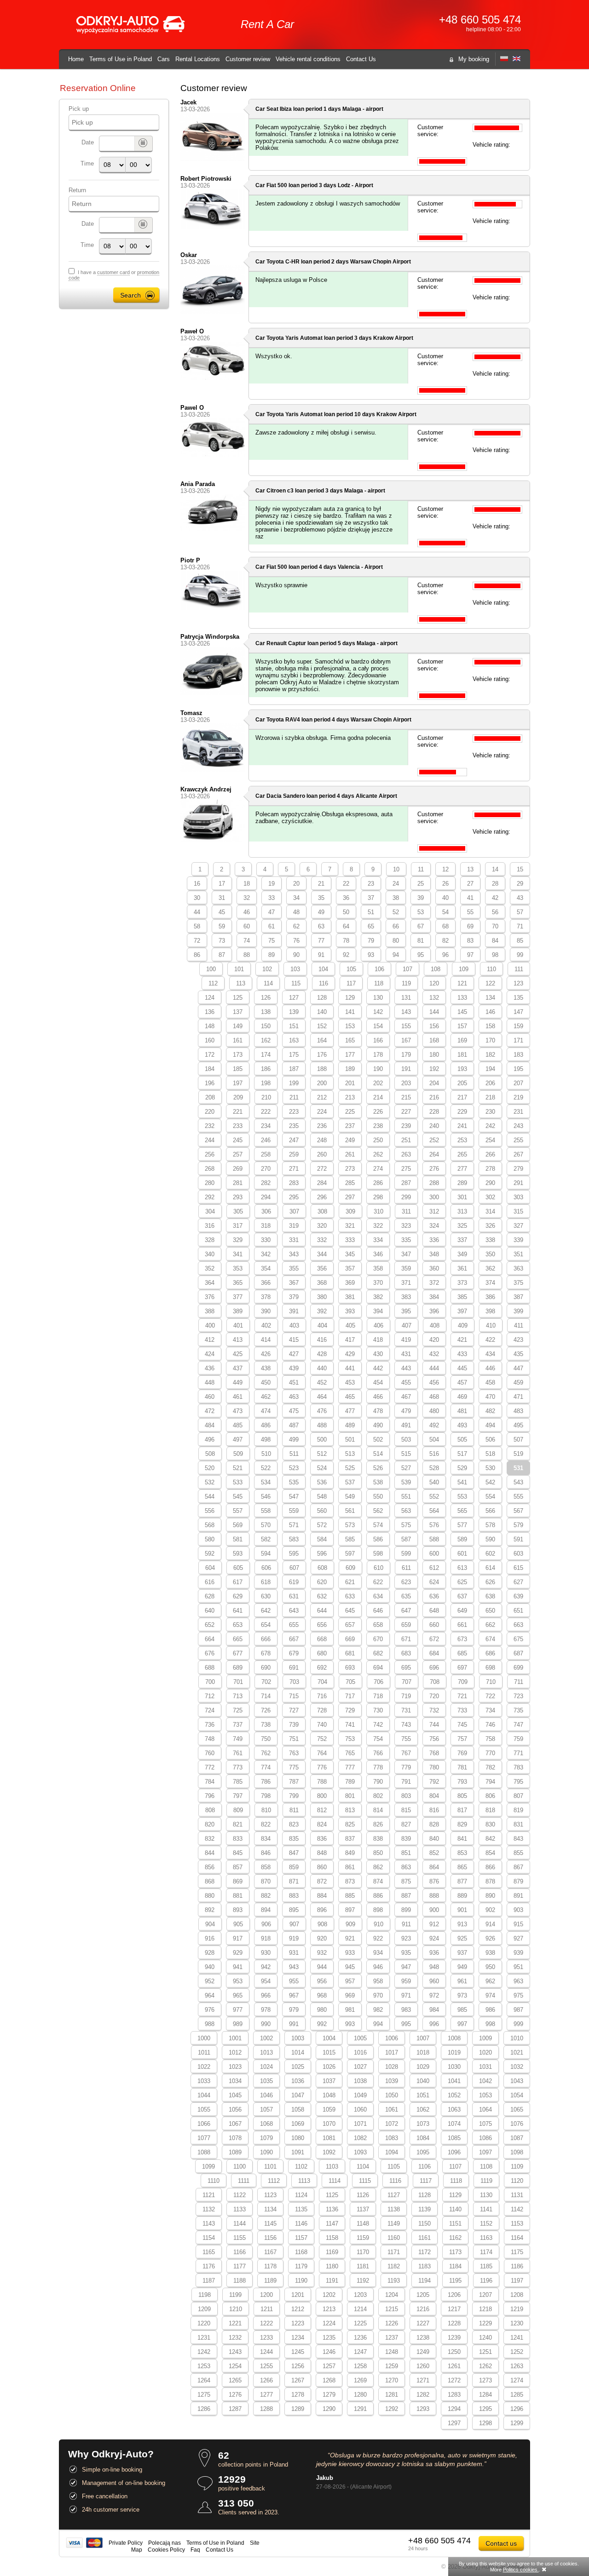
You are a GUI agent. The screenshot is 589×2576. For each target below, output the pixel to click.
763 (294, 1753)
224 (322, 1112)
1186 (517, 2266)
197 (238, 1083)
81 (421, 941)
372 (434, 1283)
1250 (454, 2352)
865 (462, 1867)
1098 (517, 2152)
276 (434, 1169)
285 (350, 1183)
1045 (235, 2095)
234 (266, 1126)
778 (378, 1767)
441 (350, 1368)
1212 (298, 2309)
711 (519, 1682)
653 (238, 1625)
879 (518, 1881)
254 (490, 1140)
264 (434, 1154)
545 (238, 1497)
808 (210, 1810)
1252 (517, 2352)
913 (462, 1924)
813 (350, 1810)
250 (378, 1140)
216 (434, 1097)
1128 (424, 2195)
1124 (301, 2195)
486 (266, 1425)
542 (490, 1482)
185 (238, 1069)
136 (210, 1012)
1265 (235, 2380)
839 (406, 1839)
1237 (392, 2338)
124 (210, 998)
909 (350, 1924)
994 (378, 2024)
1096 (454, 2152)
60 (247, 926)
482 (490, 1411)
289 (462, 1183)
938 (490, 1953)
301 (462, 1197)
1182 (394, 2266)
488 (322, 1425)
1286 (204, 2409)
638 (490, 1596)
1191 (332, 2281)
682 (378, 1653)
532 (210, 1482)
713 (238, 1696)
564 (434, 1511)
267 (518, 1154)
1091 (298, 2152)
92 (346, 955)
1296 (517, 2409)
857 (238, 1867)
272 (322, 1169)
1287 (235, 2409)
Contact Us (361, 59)
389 (238, 1311)
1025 (298, 2067)
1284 (485, 2395)
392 (322, 1311)
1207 (485, 2295)
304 (210, 1211)
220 (210, 1112)
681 (350, 1653)
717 (350, 1696)
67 (421, 926)
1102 (301, 2167)
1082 (360, 2138)
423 (518, 1340)
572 (322, 1525)
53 (421, 912)
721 (462, 1696)
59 (222, 926)
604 (210, 1568)
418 (378, 1340)
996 (434, 2024)
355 (294, 1268)
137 (238, 1012)
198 (266, 1083)
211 (294, 1097)
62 (296, 926)
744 (434, 1725)
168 (434, 1040)
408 (435, 1325)
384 (434, 1297)
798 (266, 1796)
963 (518, 1981)
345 (350, 1254)
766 (378, 1753)
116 (323, 983)
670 (378, 1639)
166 (378, 1040)
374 (490, 1283)
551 (406, 1497)
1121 (209, 2195)
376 (210, 1297)
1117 (426, 2181)
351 (518, 1254)
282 (266, 1183)
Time (87, 163)
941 (238, 1967)
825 (350, 1824)
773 (238, 1767)
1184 (455, 2266)
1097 (485, 2152)
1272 (454, 2380)
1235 (329, 2338)
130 (378, 998)
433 (462, 1354)
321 (350, 1226)
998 (490, 2024)
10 (396, 869)
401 (238, 1325)
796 (210, 1796)
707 (407, 1682)
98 (495, 955)
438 (266, 1368)
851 (406, 1853)
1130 (486, 2195)
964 (210, 1995)
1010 (517, 2038)
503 (406, 1440)
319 (294, 1226)
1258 (360, 2366)
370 (378, 1283)
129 (350, 998)
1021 (517, 2052)
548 (322, 1497)
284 (322, 1183)
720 (434, 1696)
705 (350, 1682)
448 (210, 1382)
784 (210, 1782)
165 (350, 1040)
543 (518, 1482)
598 (378, 1554)
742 (378, 1725)
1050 (392, 2095)
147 (518, 1012)
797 (238, 1796)
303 (518, 1197)
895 (294, 1910)
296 (322, 1197)
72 (197, 941)
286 (378, 1183)
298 (378, 1197)
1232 (235, 2338)
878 (490, 1881)
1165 (209, 2252)
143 (406, 1012)
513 (350, 1454)
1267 (298, 2380)
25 (421, 884)
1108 (486, 2167)
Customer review (248, 59)
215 (406, 1097)
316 (210, 1226)
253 (462, 1140)
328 (210, 1240)
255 (518, 1140)
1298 (485, 2423)
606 (266, 1568)
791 (406, 1782)
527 (406, 1468)
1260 (423, 2366)
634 (378, 1596)
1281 (392, 2395)
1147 (332, 2224)
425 (238, 1354)
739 (294, 1725)
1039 (392, 2081)
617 (238, 1582)
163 (294, 1040)
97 (470, 955)
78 (346, 941)
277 (462, 1169)
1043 (517, 2081)
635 (406, 1596)
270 (266, 1169)
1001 (235, 2038)
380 (322, 1297)
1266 (266, 2380)
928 (210, 1953)
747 (518, 1725)
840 (434, 1839)
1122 (240, 2195)
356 (322, 1268)
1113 (304, 2181)
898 (378, 1910)
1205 (423, 2295)
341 (238, 1254)
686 (490, 1653)
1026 (329, 2067)
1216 (423, 2309)
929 (238, 1953)
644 (322, 1611)
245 (238, 1140)
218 (490, 1097)
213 (350, 1097)
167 (406, 1040)
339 (518, 1240)
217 (462, 1097)
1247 (360, 2352)
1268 (329, 2380)
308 (322, 1211)
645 (350, 1611)
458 (490, 1382)
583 (294, 1539)
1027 (360, 2067)
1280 (360, 2395)
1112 (274, 2181)
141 (350, 1012)
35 (321, 898)
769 (462, 1753)
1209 (204, 2309)
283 (294, 1183)
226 (378, 1112)
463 (294, 1397)
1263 (517, 2366)
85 (520, 941)
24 (396, 884)
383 (406, 1297)
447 (518, 1368)
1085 (454, 2138)
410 (491, 1325)
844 (210, 1853)
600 (434, 1554)
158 (490, 1026)
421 (462, 1340)
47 (271, 912)
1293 (423, 2409)
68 (445, 926)
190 (378, 1069)
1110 (214, 2181)
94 (396, 955)
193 (462, 1069)
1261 (454, 2366)
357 (350, 1268)
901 (462, 1910)
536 (322, 1482)
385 (462, 1297)
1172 (424, 2252)
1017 (392, 2052)
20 (296, 884)
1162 (455, 2238)
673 (462, 1639)
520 (210, 1468)
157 (462, 1026)
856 (210, 1867)
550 (378, 1497)
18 (247, 884)
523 (294, 1468)
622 (378, 1582)
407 (407, 1325)
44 (197, 912)
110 (491, 969)
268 (210, 1169)
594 (266, 1554)
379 (294, 1297)
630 (266, 1596)
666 (266, 1639)
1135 (301, 2209)
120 (434, 983)
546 (266, 1497)
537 (350, 1482)
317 (238, 1226)
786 (266, 1782)
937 (462, 1953)
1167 (270, 2252)
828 (434, 1824)
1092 (329, 2152)
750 (266, 1739)
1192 (363, 2281)
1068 (266, 2124)
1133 (240, 2209)
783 (518, 1767)
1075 (485, 2124)
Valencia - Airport (360, 567)
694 (378, 1668)
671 (406, 1639)
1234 (298, 2338)
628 (210, 1596)
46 (247, 912)
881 (238, 1896)
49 (321, 912)
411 (519, 1325)
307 (294, 1211)
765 (350, 1753)
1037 (329, 2081)
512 (322, 1454)
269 (238, 1169)
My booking (474, 59)
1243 (235, 2352)
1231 (204, 2338)
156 (434, 1026)
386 (490, 1297)
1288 (266, 2409)
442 (378, 1368)
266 (490, 1154)
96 (445, 955)
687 (518, 1653)
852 (434, 1853)
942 (266, 1967)
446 (490, 1368)
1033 (204, 2081)
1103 (332, 2167)
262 (378, 1154)
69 (470, 926)
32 (247, 898)
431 (406, 1354)
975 (518, 1995)
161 (238, 1040)
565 (462, 1511)
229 (462, 1112)
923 (406, 1938)
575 (406, 1525)
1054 (517, 2095)
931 (294, 1953)
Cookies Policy (166, 2550)
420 (434, 1340)
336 (434, 1240)
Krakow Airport (393, 338)
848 (322, 1853)
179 (406, 1055)
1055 (204, 2109)
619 (294, 1582)
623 (406, 1582)
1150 (424, 2224)
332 (322, 1240)
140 (322, 1012)
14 (495, 869)
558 (266, 1511)
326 (490, 1226)
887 (406, 1896)
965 (238, 1995)
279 (518, 1169)
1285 (517, 2395)
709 (463, 1682)
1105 (394, 2167)
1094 (392, 2152)
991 (294, 2024)
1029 (423, 2067)
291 (518, 1183)
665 (238, 1639)
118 (379, 983)
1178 (270, 2266)
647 (406, 1611)
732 (434, 1710)
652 (210, 1625)
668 (322, 1639)
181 (462, 1055)
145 (462, 1012)
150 (266, 1026)
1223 (298, 2323)
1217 (454, 2309)
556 (210, 1511)
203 (406, 1083)
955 (294, 1981)
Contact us (501, 2543)
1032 (517, 2067)
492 (434, 1425)
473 (238, 1411)
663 (518, 1625)
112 (213, 983)
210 (266, 1097)
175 (294, 1055)
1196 (486, 2281)
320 (322, 1226)
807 (518, 1796)
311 (406, 1211)
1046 (266, 2095)
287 (406, 1183)
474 (266, 1411)
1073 (423, 2124)
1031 (485, 2067)
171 (518, 1040)
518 (490, 1454)
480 (434, 1411)
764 (322, 1753)
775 (294, 1767)
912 (434, 1924)
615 (518, 1568)
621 (350, 1582)
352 (210, 1268)
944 (322, 1967)
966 (266, 1995)
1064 (485, 2109)
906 (266, 1924)
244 (210, 1140)
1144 (240, 2224)
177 (350, 1055)
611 (406, 1568)
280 (210, 1183)
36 (346, 898)
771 (518, 1753)
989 (238, 2024)
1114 (335, 2181)
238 (378, 1126)
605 (238, 1568)
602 (490, 1554)
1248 (392, 2352)
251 (406, 1140)
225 (350, 1112)
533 (238, 1482)
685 (462, 1653)
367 (294, 1283)
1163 (486, 2238)
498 (266, 1440)
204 (434, 1083)
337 (462, 1240)
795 (518, 1782)
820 (210, 1824)
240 (434, 1126)
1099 (208, 2167)
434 (490, 1354)
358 (378, 1268)
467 (406, 1397)
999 (518, 2024)
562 (378, 1511)
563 (406, 1511)
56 (495, 912)
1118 (456, 2181)
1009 (485, 2038)
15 (520, 869)
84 (495, 941)
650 (490, 1611)
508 (210, 1454)
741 (350, 1725)
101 (239, 969)
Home (76, 59)
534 (266, 1482)
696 (434, 1668)
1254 (235, 2366)
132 (434, 998)
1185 (486, 2266)
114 (268, 983)
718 (378, 1696)
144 (434, 1012)
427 (294, 1354)
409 (463, 1325)
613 (462, 1568)
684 (434, 1653)
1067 (235, 2124)
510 (266, 1454)
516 (434, 1454)
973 (462, 1995)
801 (350, 1796)
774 (266, 1767)
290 (490, 1183)
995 (406, 2024)
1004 (329, 2038)
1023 (235, 2067)
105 (351, 969)
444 (434, 1368)
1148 (363, 2224)
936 (434, 1953)
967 (294, 1995)
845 (238, 1853)
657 (350, 1625)
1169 (332, 2252)
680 (322, 1653)
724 (210, 1710)
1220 (204, 2323)
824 (322, 1824)
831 (518, 1824)
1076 (517, 2124)
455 (406, 1382)
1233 (266, 2338)
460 (210, 1397)
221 (238, 1112)
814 (378, 1810)
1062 (423, 2109)
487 (294, 1425)
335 (406, 1240)
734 (490, 1710)
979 (294, 2010)
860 (322, 1867)
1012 (235, 2052)
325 (462, 1226)
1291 (360, 2409)
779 (406, 1767)
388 (210, 1311)
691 (294, 1668)
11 (421, 869)
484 (210, 1425)
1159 (363, 2238)
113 (241, 983)
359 (406, 1268)
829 (462, 1824)
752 (322, 1739)
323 (406, 1226)
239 (406, 1126)
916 (210, 1938)
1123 (270, 2195)
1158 (332, 2238)
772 (210, 1767)
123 (518, 983)
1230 (517, 2323)
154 (378, 1026)
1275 (204, 2395)
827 (406, 1824)
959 (406, 1981)
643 (294, 1611)
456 (434, 1382)
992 (322, 2024)
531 (518, 1468)
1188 (240, 2281)
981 (350, 2010)
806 (490, 1796)
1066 (204, 2124)
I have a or (114, 275)
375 (518, 1283)
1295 (485, 2409)
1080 (298, 2138)
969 (350, 1995)
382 (378, 1297)
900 (434, 1910)
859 (294, 1867)
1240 (485, 2338)
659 (406, 1625)
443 (406, 1368)
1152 (486, 2224)
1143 (209, 2224)
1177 (240, 2266)
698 (490, 1668)
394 (378, 1311)
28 (495, 884)
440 (322, 1368)
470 (490, 1397)
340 (210, 1254)
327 (518, 1226)
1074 (454, 2124)
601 (462, 1554)
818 (490, 1810)
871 (294, 1881)
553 (462, 1497)
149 (238, 1026)
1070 (329, 2124)
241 (462, 1126)
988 (210, 2024)
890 (490, 1896)
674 (490, 1639)
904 (210, 1924)
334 (378, 1240)
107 (407, 969)
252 (434, 1140)
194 (490, 1069)
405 (350, 1325)
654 (266, 1625)
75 (271, 941)
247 (294, 1140)
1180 (332, 2266)
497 (238, 1440)
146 (490, 1012)
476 (322, 1411)
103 (295, 969)
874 (378, 1881)
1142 (517, 2209)
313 (462, 1211)
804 (434, 1796)
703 (294, 1682)
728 (322, 1710)
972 (434, 1995)
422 (490, 1340)
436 (210, 1368)
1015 (329, 2052)
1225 (360, 2323)
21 (321, 884)
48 (296, 912)
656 (322, 1625)
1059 (329, 2109)
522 (266, 1468)
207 (518, 1083)
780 (434, 1767)
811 (294, 1810)
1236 (360, 2338)
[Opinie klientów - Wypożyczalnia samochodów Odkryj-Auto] (504, 59)
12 (445, 869)
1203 (360, 2295)
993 (350, 2024)
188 (322, 1069)
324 (434, 1226)
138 (266, 1012)
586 (378, 1539)
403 (294, 1325)
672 (434, 1639)
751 (294, 1739)
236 (322, 1126)
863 (406, 1867)
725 (238, 1710)
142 (378, 1012)
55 (470, 912)
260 (322, 1154)
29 (520, 884)
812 (322, 1810)
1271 (423, 2380)
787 (294, 1782)
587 (406, 1539)
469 (462, 1397)
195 (518, 1069)
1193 (394, 2281)
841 (462, 1839)
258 (266, 1154)
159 (518, 1026)
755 (406, 1739)
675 (518, 1639)
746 (490, 1725)
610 (378, 1568)
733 (462, 1710)
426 (266, 1354)
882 (266, 1896)
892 (210, 1910)
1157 (301, 2238)
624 (434, 1582)
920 (322, 1938)
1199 (235, 2295)
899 (406, 1910)
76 (296, 941)
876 (434, 1881)
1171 (394, 2252)
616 (210, 1582)
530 (490, 1468)
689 (238, 1668)
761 (238, 1753)
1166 (240, 2252)
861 (350, 1867)
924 (434, 1938)
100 (211, 969)
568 (210, 1525)
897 (350, 1910)
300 (434, 1197)
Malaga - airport (363, 109)
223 (294, 1112)
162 (266, 1040)
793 (462, 1782)
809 (238, 1810)
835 (294, 1839)
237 (350, 1126)
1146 (301, 2224)
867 (518, 1867)
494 (490, 1425)
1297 (454, 2423)
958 (378, 1981)
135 (518, 998)
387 (518, 1297)
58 (197, 926)
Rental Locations (198, 59)
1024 (266, 2067)
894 (266, 1910)
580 (210, 1539)
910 (378, 1924)
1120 (517, 2181)
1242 (204, 2352)
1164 (517, 2238)
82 (445, 941)
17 (222, 884)
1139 (424, 2209)
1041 (454, 2081)
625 (462, 1582)
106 (379, 969)
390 (266, 1311)
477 (350, 1411)
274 (378, 1169)
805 (462, 1796)
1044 (204, 2095)
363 (518, 1268)
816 (434, 1810)
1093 (360, 2152)
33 (271, 898)
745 (462, 1725)
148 (210, 1026)
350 (490, 1254)
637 (462, 1596)
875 (406, 1881)
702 (266, 1682)
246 (266, 1140)
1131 (517, 2195)
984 (434, 2010)
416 (322, 1340)
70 (495, 926)
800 (322, 1796)
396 (434, 1311)
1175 (517, 2252)
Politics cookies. (521, 2570)
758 (490, 1739)
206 (490, 1083)
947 (406, 1967)
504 (434, 1440)
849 (350, 1853)
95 (421, 955)
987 (518, 2010)
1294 (454, 2409)
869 (238, 1881)
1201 (298, 2295)
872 (322, 1881)
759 (518, 1739)
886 (378, 1896)
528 (434, 1468)
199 (294, 1083)
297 (350, 1197)
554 (490, 1497)
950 (490, 1967)
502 (378, 1440)
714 (266, 1696)
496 (210, 1440)
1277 (266, 2395)
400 (210, 1325)
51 (371, 912)
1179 (301, 2266)
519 (518, 1454)
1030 (454, 2067)
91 (321, 955)
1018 (423, 2052)
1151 (455, 2224)
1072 (392, 2124)
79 (371, 941)
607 (294, 1568)
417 (350, 1340)
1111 (244, 2181)
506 (490, 1440)
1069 (298, 2124)
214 (378, 1097)
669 (350, 1639)
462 (266, 1397)
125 (238, 998)
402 (266, 1325)
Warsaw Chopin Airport (381, 262)
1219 (517, 2309)
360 (434, 1268)
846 (266, 1853)
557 (238, 1511)
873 (350, 1881)
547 (294, 1497)
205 (462, 1083)
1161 (424, 2238)
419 (406, 1340)
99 (520, 955)
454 (378, 1382)
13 (470, 869)
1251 (485, 2352)
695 (406, 1668)
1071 (360, 2124)
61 (271, 926)
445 (462, 1368)
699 (518, 1668)
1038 (360, 2081)
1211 (267, 2309)
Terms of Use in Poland (121, 59)
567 (518, 1511)
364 (210, 1283)
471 (518, 1397)
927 (518, 1938)
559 (294, 1511)
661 (462, 1625)
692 (322, 1668)
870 (266, 1881)
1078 (235, 2138)
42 (495, 898)
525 (350, 1468)
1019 (454, 2052)
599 (406, 1554)
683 (406, 1653)
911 (406, 1924)
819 (518, 1810)
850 (378, 1853)
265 (462, 1154)
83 (470, 941)
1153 (517, 2224)
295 (294, 1197)
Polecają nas (165, 2543)
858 (266, 1867)
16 (197, 884)
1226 (392, 2323)
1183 (424, 2266)
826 (378, 1824)
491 (406, 1425)
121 (462, 983)
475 (294, 1411)
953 (238, 1981)
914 (490, 1924)
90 (296, 955)
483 (518, 1411)
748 (210, 1739)
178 (378, 1055)
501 (350, 1440)
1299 (517, 2423)
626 (490, 1582)
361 (462, 1268)
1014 (298, 2052)
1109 (517, 2167)
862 (378, 1867)
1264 (204, 2380)
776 (322, 1767)
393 (350, 1311)
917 (238, 1938)
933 (350, 1953)
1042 (485, 2081)
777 (350, 1767)
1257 (329, 2366)
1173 (455, 2252)
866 (490, 1867)
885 (350, 1896)
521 (238, 1468)
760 (210, 1753)
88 (247, 955)
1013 (266, 2052)
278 (490, 1169)
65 (371, 926)
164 (322, 1040)
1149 (394, 2224)
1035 (266, 2081)
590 (490, 1539)
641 (238, 1611)
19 (271, 884)
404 (322, 1325)
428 (322, 1354)
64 (346, 926)
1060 (360, 2109)
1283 (454, 2395)
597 (350, 1554)
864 (434, 1867)
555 (518, 1497)
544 (210, 1497)
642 (266, 1611)
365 (238, 1283)
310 (378, 1211)
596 (322, 1554)
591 (518, 1539)
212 (322, 1097)
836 (322, 1839)
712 (210, 1696)
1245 (298, 2352)
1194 (424, 2281)
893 (238, 1910)
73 (222, 941)
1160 (394, 2238)
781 (462, 1767)
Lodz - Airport (355, 185)
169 (462, 1040)
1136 (332, 2209)
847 (294, 1853)
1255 (266, 2366)
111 (519, 969)
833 (238, 1839)
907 (294, 1924)
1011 (204, 2052)
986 (490, 2010)
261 (350, 1154)
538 (378, 1482)
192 (434, 1069)
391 (294, 1311)
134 (490, 998)
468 (434, 1397)
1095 (423, 2152)
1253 (204, 2366)
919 (294, 1938)
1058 (298, 2109)
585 (350, 1539)
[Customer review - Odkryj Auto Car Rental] (517, 59)
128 (322, 998)
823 (294, 1824)
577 (462, 1525)
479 (406, 1411)
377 (238, 1297)
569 (238, 1525)
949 (462, 1967)
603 (518, 1554)
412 (210, 1340)
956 (322, 1981)
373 (462, 1283)
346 (378, 1254)
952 (210, 1981)
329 (238, 1240)
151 (294, 1026)
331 (294, 1240)
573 (350, 1525)
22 (346, 884)
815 (406, 1810)
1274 (517, 2380)
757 (462, 1739)
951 (518, 1967)
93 (371, 955)
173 (238, 1055)
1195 (455, 2281)
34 (296, 898)
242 (490, 1126)
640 (210, 1611)
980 (322, 2010)
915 (518, 1924)
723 (518, 1696)
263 (406, 1154)
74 (247, 941)
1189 (270, 2281)
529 (462, 1468)
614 (490, 1568)
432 (434, 1354)
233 (238, 1126)
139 (294, 1012)
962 (490, 1981)
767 (406, 1753)
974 (490, 1995)
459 (518, 1382)
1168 (301, 2252)
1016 (360, 2052)
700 (210, 1682)
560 (322, 1511)
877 (462, 1881)
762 (266, 1753)
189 (350, 1069)
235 (294, 1126)
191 (406, 1069)
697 (462, 1668)
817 (462, 1810)
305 (238, 1211)
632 (322, 1596)
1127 (394, 2195)
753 (350, 1739)
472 (210, 1411)
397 (462, 1311)
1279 (329, 2395)
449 (238, 1382)
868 (210, 1881)
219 (518, 1097)
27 (470, 884)
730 (378, 1710)
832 (210, 1839)
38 (396, 898)
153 (350, 1026)
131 (406, 998)
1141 (486, 2209)
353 (238, 1268)
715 (294, 1696)
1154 (209, 2238)
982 (378, 2010)
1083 (392, 2138)
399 (518, 1311)
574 (378, 1525)
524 (322, 1468)
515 (406, 1454)
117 (351, 983)
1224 (329, 2323)
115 (296, 983)
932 (322, 1953)
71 (520, 926)
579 (518, 1525)
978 (266, 2010)
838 (378, 1839)
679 (294, 1653)
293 (238, 1197)
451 (294, 1382)
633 (350, 1596)
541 (462, 1482)
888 (434, 1896)
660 (434, 1625)
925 (462, 1938)
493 (462, 1425)
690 (266, 1668)
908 (322, 1924)
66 (396, 926)
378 (266, 1297)
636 (434, 1596)
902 (490, 1910)
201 (350, 1083)
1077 (204, 2138)
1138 (394, 2209)
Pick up (79, 109)
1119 (486, 2181)
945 (350, 1967)
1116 (395, 2181)
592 (210, 1554)
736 (210, 1725)
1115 (365, 2181)
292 (210, 1197)
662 (490, 1625)
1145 (270, 2224)
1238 (423, 2338)
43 (520, 898)
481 (462, 1411)
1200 (266, 2295)
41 (470, 898)
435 (518, 1354)
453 (350, 1382)
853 (462, 1853)
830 (490, 1824)
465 (350, 1397)
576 (434, 1525)
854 (490, 1853)
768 (434, 1753)
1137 (363, 2209)
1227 (423, 2323)
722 (490, 1696)
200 (322, 1083)
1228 (454, 2323)
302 (490, 1197)
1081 (329, 2138)
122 (490, 983)
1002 (266, 2038)
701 (238, 1682)
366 (266, 1283)
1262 (485, 2366)
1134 (270, 2209)
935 (406, 1953)
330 (266, 1240)
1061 (392, 2109)
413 (238, 1340)
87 (222, 955)
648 (434, 1611)
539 (406, 1482)
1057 (266, 2109)
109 (464, 969)
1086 (485, 2138)
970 (378, 1995)
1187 (209, 2281)
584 (322, 1539)
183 (518, 1055)
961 (462, 1981)
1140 (455, 2209)
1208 (517, 2295)
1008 (454, 2038)
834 (266, 1839)
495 (518, 1425)
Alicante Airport (376, 796)
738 (266, 1725)
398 (490, 1311)
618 (266, 1582)
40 (445, 898)
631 (294, 1596)
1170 (363, 2252)
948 (434, 1967)
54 (445, 912)
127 (294, 998)
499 (294, 1440)
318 (266, 1226)
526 (378, 1468)
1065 (517, 2109)
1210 (236, 2309)
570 (266, 1525)
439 (294, 1368)
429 (350, 1354)
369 (350, 1283)
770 (490, 1753)
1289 (298, 2409)
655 (294, 1625)
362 (490, 1268)
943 (294, 1967)
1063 (454, 2109)
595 (294, 1554)
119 (406, 983)
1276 (235, 2395)
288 (434, 1183)
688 (210, 1668)
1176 (209, 2266)
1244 (266, 2352)
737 (238, 1725)
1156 (270, 2238)
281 (238, 1183)
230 (490, 1112)
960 (434, 1981)
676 (210, 1653)
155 (406, 1026)
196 (210, 1083)
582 (266, 1539)
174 (266, 1055)
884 (322, 1896)
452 (322, 1382)
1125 (332, 2195)
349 (462, 1254)
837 (350, 1839)
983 (406, 2010)
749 (238, 1739)
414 (266, 1340)
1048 (329, 2095)
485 (238, 1425)
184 (210, 1069)
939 (518, 1953)
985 (462, 2010)
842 (490, 1839)
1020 (485, 2052)
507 (518, 1440)
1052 (454, 2095)
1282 (423, 2395)
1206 (454, 2295)
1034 (235, 2081)
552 (434, 1497)
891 (518, 1896)
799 (294, 1796)
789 (350, 1782)
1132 (209, 2209)
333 (350, 1240)
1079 (266, 2138)
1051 (423, 2095)
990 (266, 2024)
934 (378, 1953)
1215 (392, 2309)
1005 (360, 2038)
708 (435, 1682)
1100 (240, 2167)
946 (378, 1967)
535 (294, 1482)
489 (350, 1425)
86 (197, 955)
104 (323, 969)
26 (445, 884)
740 (322, 1725)
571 (294, 1525)
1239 (454, 2338)
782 (490, 1767)
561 (350, 1511)
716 (322, 1696)
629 (238, 1596)
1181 (363, 2266)
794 (490, 1782)
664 (210, 1639)
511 (294, 1454)
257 (238, 1154)
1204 (392, 2295)
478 (378, 1411)
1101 (270, 2167)
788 (322, 1782)
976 (210, 2010)
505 (462, 1440)
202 (378, 1083)
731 (406, 1710)
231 (518, 1112)
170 (490, 1040)
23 (371, 884)
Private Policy (126, 2543)
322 (378, 1226)
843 (518, 1839)
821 (238, 1824)
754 (378, 1739)
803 (406, 1796)
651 (518, 1611)
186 (266, 1069)
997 (462, 2024)
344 (322, 1254)
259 (294, 1154)
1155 (240, 2238)
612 (434, 1568)
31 (222, 898)
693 (350, 1668)
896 (322, 1910)
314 (490, 1211)
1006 (392, 2038)
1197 (517, 2281)
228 (434, 1112)
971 (406, 1995)
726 (266, 1710)
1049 (360, 2095)
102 (267, 969)
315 (518, 1211)
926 (490, 1938)
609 (350, 1568)
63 (321, 926)
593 (238, 1554)
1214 (360, 2309)
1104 (363, 2167)
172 (210, 1055)
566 (490, 1511)
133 (462, 998)
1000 (204, 2038)
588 (434, 1539)
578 (490, 1525)
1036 (298, 2081)
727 (294, 1710)
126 (266, 998)
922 (378, 1938)
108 (436, 969)
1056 (235, 2109)
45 (222, 912)
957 (350, 1981)
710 (491, 1682)
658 (378, 1625)
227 (406, 1112)
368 (322, 1283)
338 (490, 1240)
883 (294, 1896)
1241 (517, 2338)
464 (322, 1397)
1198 (205, 2295)
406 (378, 1325)
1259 (392, 2366)
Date (88, 142)
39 (421, 898)
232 (210, 1126)
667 (294, 1639)
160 (210, 1040)
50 (346, 912)
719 (406, 1696)
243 (518, 1126)
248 (322, 1140)
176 (322, 1055)
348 (434, 1254)
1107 (455, 2167)
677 (238, 1653)
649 (462, 1611)
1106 (424, 2167)
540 (434, 1482)
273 (350, 1169)
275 (406, 1169)
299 (406, 1197)
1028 (392, 2067)
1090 (266, 2152)
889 (462, 1896)
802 (378, 1796)
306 (266, 1211)
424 (210, 1354)
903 (518, 1910)
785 (238, 1782)
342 (266, 1254)
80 (396, 941)
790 (378, 1782)
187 (294, 1069)
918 (266, 1938)
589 (462, 1539)
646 (378, 1611)
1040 (423, 2081)
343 (294, 1254)
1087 (517, 2138)
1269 (360, 2380)
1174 (486, 2252)
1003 (298, 2038)
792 (434, 1782)
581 (238, 1539)
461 (238, 1397)
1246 (329, 2352)
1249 (423, 2352)
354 (266, 1268)
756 (434, 1739)
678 (266, 1653)
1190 (301, 2281)
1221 (235, 2323)
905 (238, 1924)
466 (378, 1397)
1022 (204, 2067)
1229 (485, 2323)
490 (378, 1425)
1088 (204, 2152)
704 (322, 1682)
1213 (329, 2309)
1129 (455, 2195)
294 (266, 1197)
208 (210, 1097)
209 (238, 1097)
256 (210, 1154)
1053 (485, 2095)
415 (294, 1340)
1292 (392, 2409)
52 (396, 912)
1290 (329, 2409)
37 (371, 898)
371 (406, 1283)
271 (294, 1169)
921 (350, 1938)
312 (434, 1211)
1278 (298, 2395)
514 (378, 1454)
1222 (266, 2323)
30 (197, 898)
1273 (485, 2380)
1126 (363, 2195)
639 (518, 1596)
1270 (392, 2380)
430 (378, 1354)
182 (490, 1055)
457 (462, 1382)
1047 (298, 2095)
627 (518, 1582)
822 (266, 1824)
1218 (485, 2309)
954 (266, 1981)
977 (238, 2010)
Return (77, 190)
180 (434, 1055)
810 (266, 1810)
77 (321, 941)
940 (210, 1967)
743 (406, 1725)
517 (462, 1454)
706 (378, 1682)
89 (271, 955)
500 (322, 1440)
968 (322, 1995)
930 (266, 1953)
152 (322, 1026)
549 (350, 1497)
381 (350, 1297)
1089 (235, 2152)
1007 (423, 2038)
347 (406, 1254)
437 (238, 1368)
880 (210, 1896)
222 (266, 1112)
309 (350, 1211)
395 (406, 1311)
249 (350, 1140)
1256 (298, 2366)
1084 (423, 2138)
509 (238, 1454)
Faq (195, 2550)
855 (518, 1853)
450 (266, 1382)
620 (322, 1582)
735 (518, 1710)
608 (322, 1568)
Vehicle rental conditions (308, 59)
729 (350, 1710)
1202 (329, 2295)
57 (520, 912)
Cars (164, 59)
